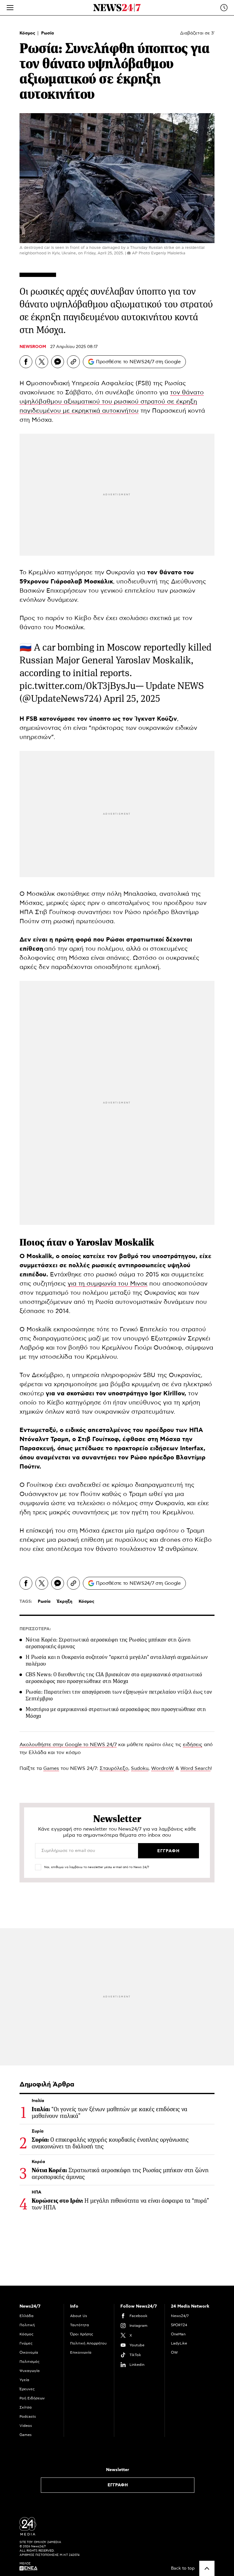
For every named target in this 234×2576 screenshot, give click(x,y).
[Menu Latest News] (224, 8)
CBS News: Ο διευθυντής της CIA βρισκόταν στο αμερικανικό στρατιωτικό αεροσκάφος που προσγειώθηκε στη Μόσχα (114, 1678)
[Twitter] (42, 362)
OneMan (178, 2334)
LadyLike (179, 2343)
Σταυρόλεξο (114, 1768)
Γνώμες (26, 2343)
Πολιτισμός (30, 2362)
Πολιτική (27, 2325)
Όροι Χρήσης (82, 2334)
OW (174, 2352)
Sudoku (140, 1768)
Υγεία (24, 2380)
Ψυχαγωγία (30, 2371)
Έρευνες (27, 2389)
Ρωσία (48, 33)
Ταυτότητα (80, 2325)
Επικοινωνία (81, 2352)
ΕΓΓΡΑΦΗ (118, 2485)
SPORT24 (179, 2325)
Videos (26, 2426)
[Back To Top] (207, 2568)
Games (51, 1768)
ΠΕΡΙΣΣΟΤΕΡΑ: (35, 1629)
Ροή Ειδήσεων (32, 2398)
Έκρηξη (65, 1602)
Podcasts (28, 2416)
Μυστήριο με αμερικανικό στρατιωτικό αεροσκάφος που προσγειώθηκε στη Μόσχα (116, 1713)
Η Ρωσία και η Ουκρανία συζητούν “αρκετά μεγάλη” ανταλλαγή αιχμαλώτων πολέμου (117, 1660)
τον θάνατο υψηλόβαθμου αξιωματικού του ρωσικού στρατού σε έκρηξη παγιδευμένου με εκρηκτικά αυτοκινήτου (112, 402)
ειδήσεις (193, 1745)
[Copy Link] (73, 362)
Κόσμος (28, 33)
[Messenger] (58, 362)
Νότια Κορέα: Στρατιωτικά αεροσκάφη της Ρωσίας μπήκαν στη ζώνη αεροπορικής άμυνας (108, 1643)
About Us (79, 2316)
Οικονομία (29, 2352)
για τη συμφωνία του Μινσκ (108, 1284)
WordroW (163, 1768)
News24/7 (180, 2316)
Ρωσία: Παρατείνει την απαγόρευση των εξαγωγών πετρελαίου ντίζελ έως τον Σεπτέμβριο (119, 1695)
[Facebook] (26, 362)
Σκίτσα (26, 2407)
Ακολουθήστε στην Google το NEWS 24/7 (68, 1745)
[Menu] (10, 8)
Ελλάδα (27, 2316)
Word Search (195, 1768)
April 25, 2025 (132, 699)
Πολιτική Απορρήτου (88, 2343)
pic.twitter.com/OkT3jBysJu (78, 686)
